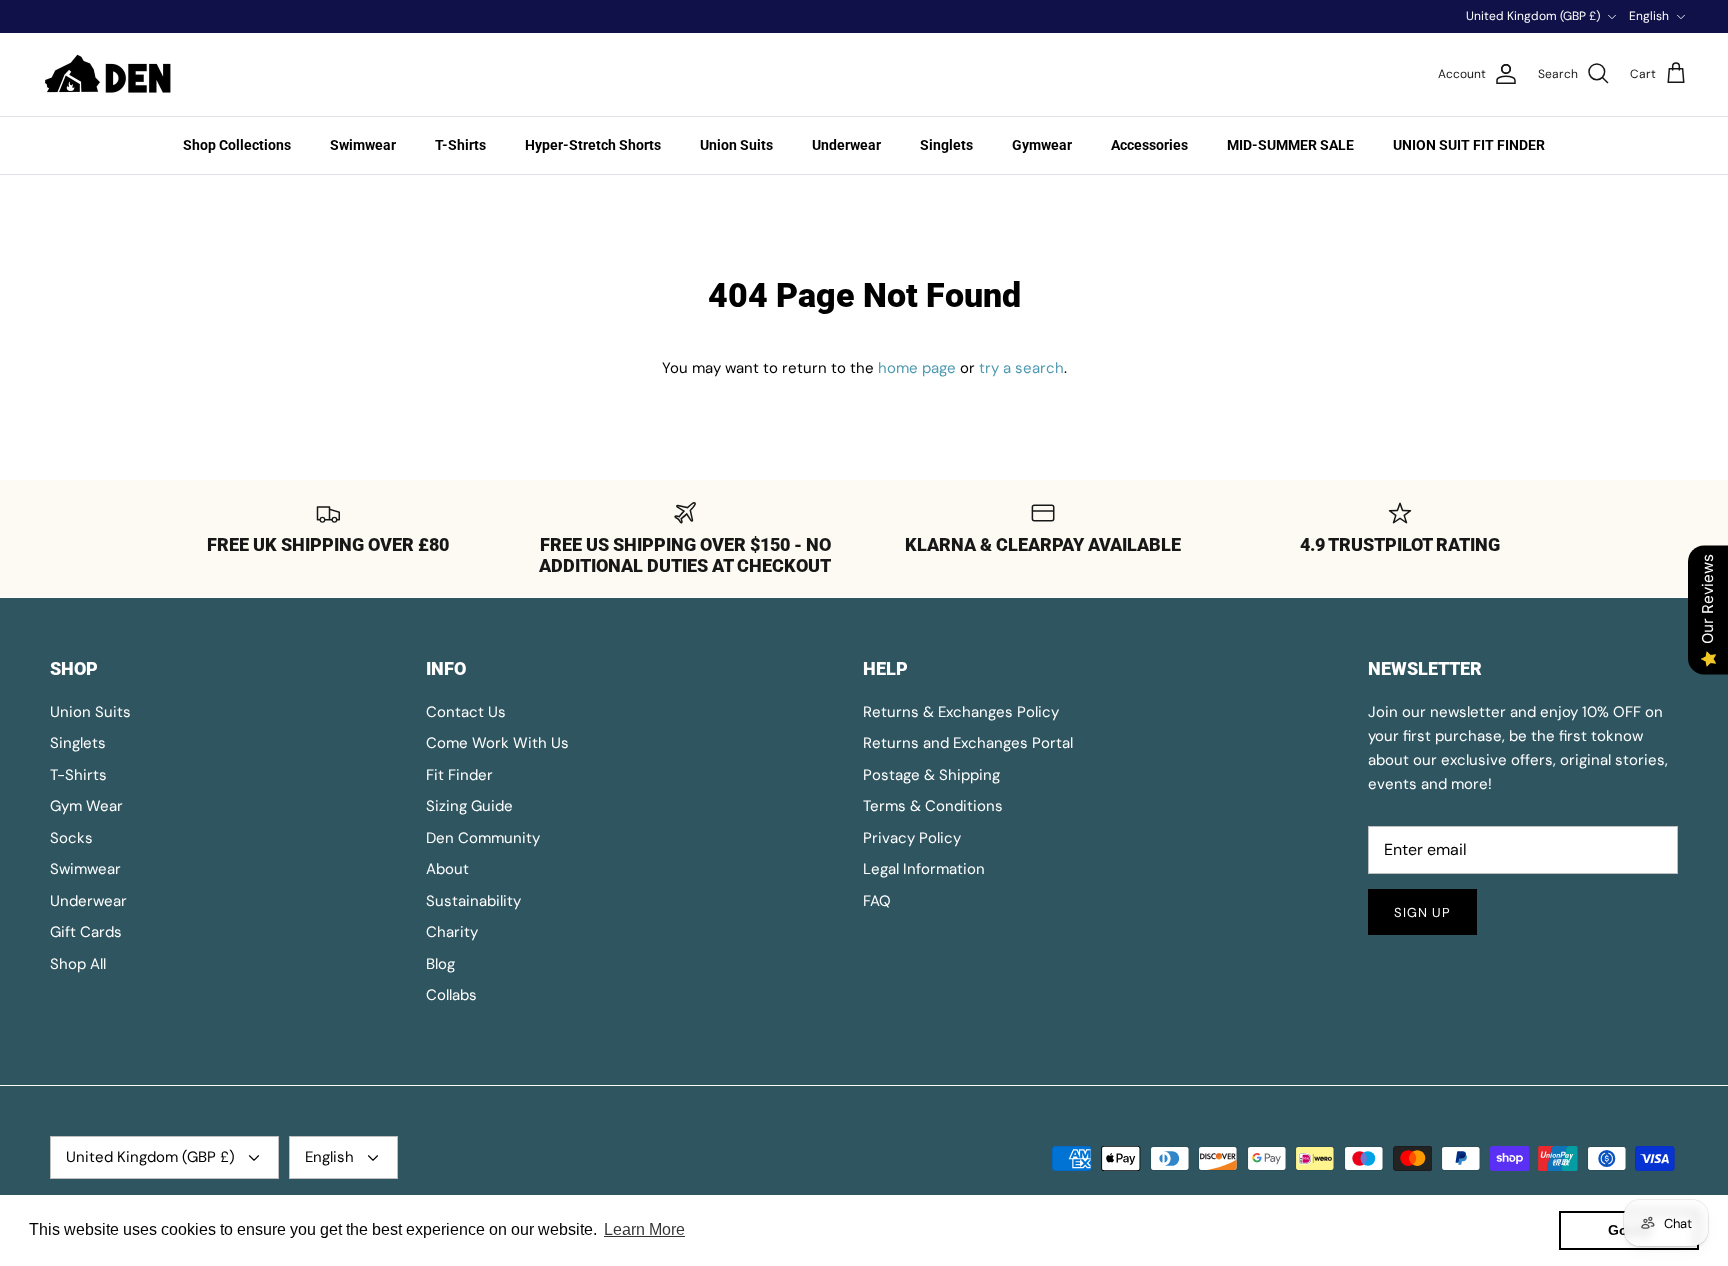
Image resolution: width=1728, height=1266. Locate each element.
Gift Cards (86, 932)
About (447, 869)
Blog (440, 964)
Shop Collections (237, 145)
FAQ (877, 901)
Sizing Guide (469, 806)
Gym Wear (86, 806)
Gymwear (1042, 145)
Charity (452, 932)
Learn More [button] (644, 1229)
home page (917, 368)
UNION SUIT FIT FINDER (1469, 145)
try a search (1021, 368)
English (1649, 16)
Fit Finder (459, 775)
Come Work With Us (497, 743)
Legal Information (924, 869)
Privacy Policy (912, 838)
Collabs (451, 995)
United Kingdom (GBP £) (1533, 16)
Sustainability (473, 901)
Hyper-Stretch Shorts (593, 145)
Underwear (846, 145)
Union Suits (736, 145)
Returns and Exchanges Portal (968, 743)
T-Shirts (460, 145)
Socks (71, 838)
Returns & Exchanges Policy (961, 712)
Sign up (1422, 912)
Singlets (946, 145)
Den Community (483, 838)
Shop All (78, 964)
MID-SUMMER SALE (1290, 145)
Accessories (1149, 145)
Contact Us (466, 712)
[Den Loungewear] (110, 74)
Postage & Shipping (931, 775)
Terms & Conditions (933, 806)
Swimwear (363, 145)
